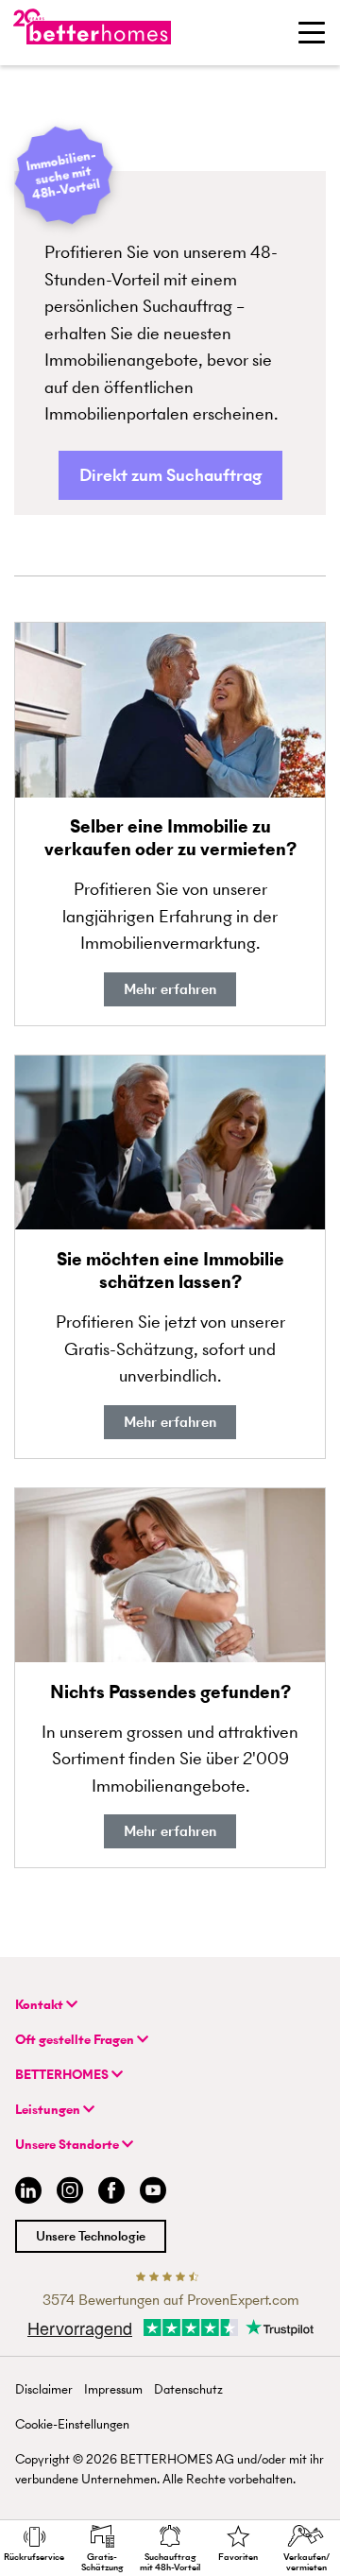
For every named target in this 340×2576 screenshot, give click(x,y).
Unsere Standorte (68, 2145)
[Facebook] (111, 2193)
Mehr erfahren (170, 989)
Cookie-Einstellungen (72, 2424)
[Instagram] (70, 2193)
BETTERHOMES (63, 2075)
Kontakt (41, 2005)
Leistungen (49, 2110)
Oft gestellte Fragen (76, 2040)
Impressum (113, 2389)
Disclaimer (44, 2389)
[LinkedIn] (25, 2193)
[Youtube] (153, 2193)
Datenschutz (188, 2389)
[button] (170, 476)
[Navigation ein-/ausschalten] (312, 32)
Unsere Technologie (91, 2236)
